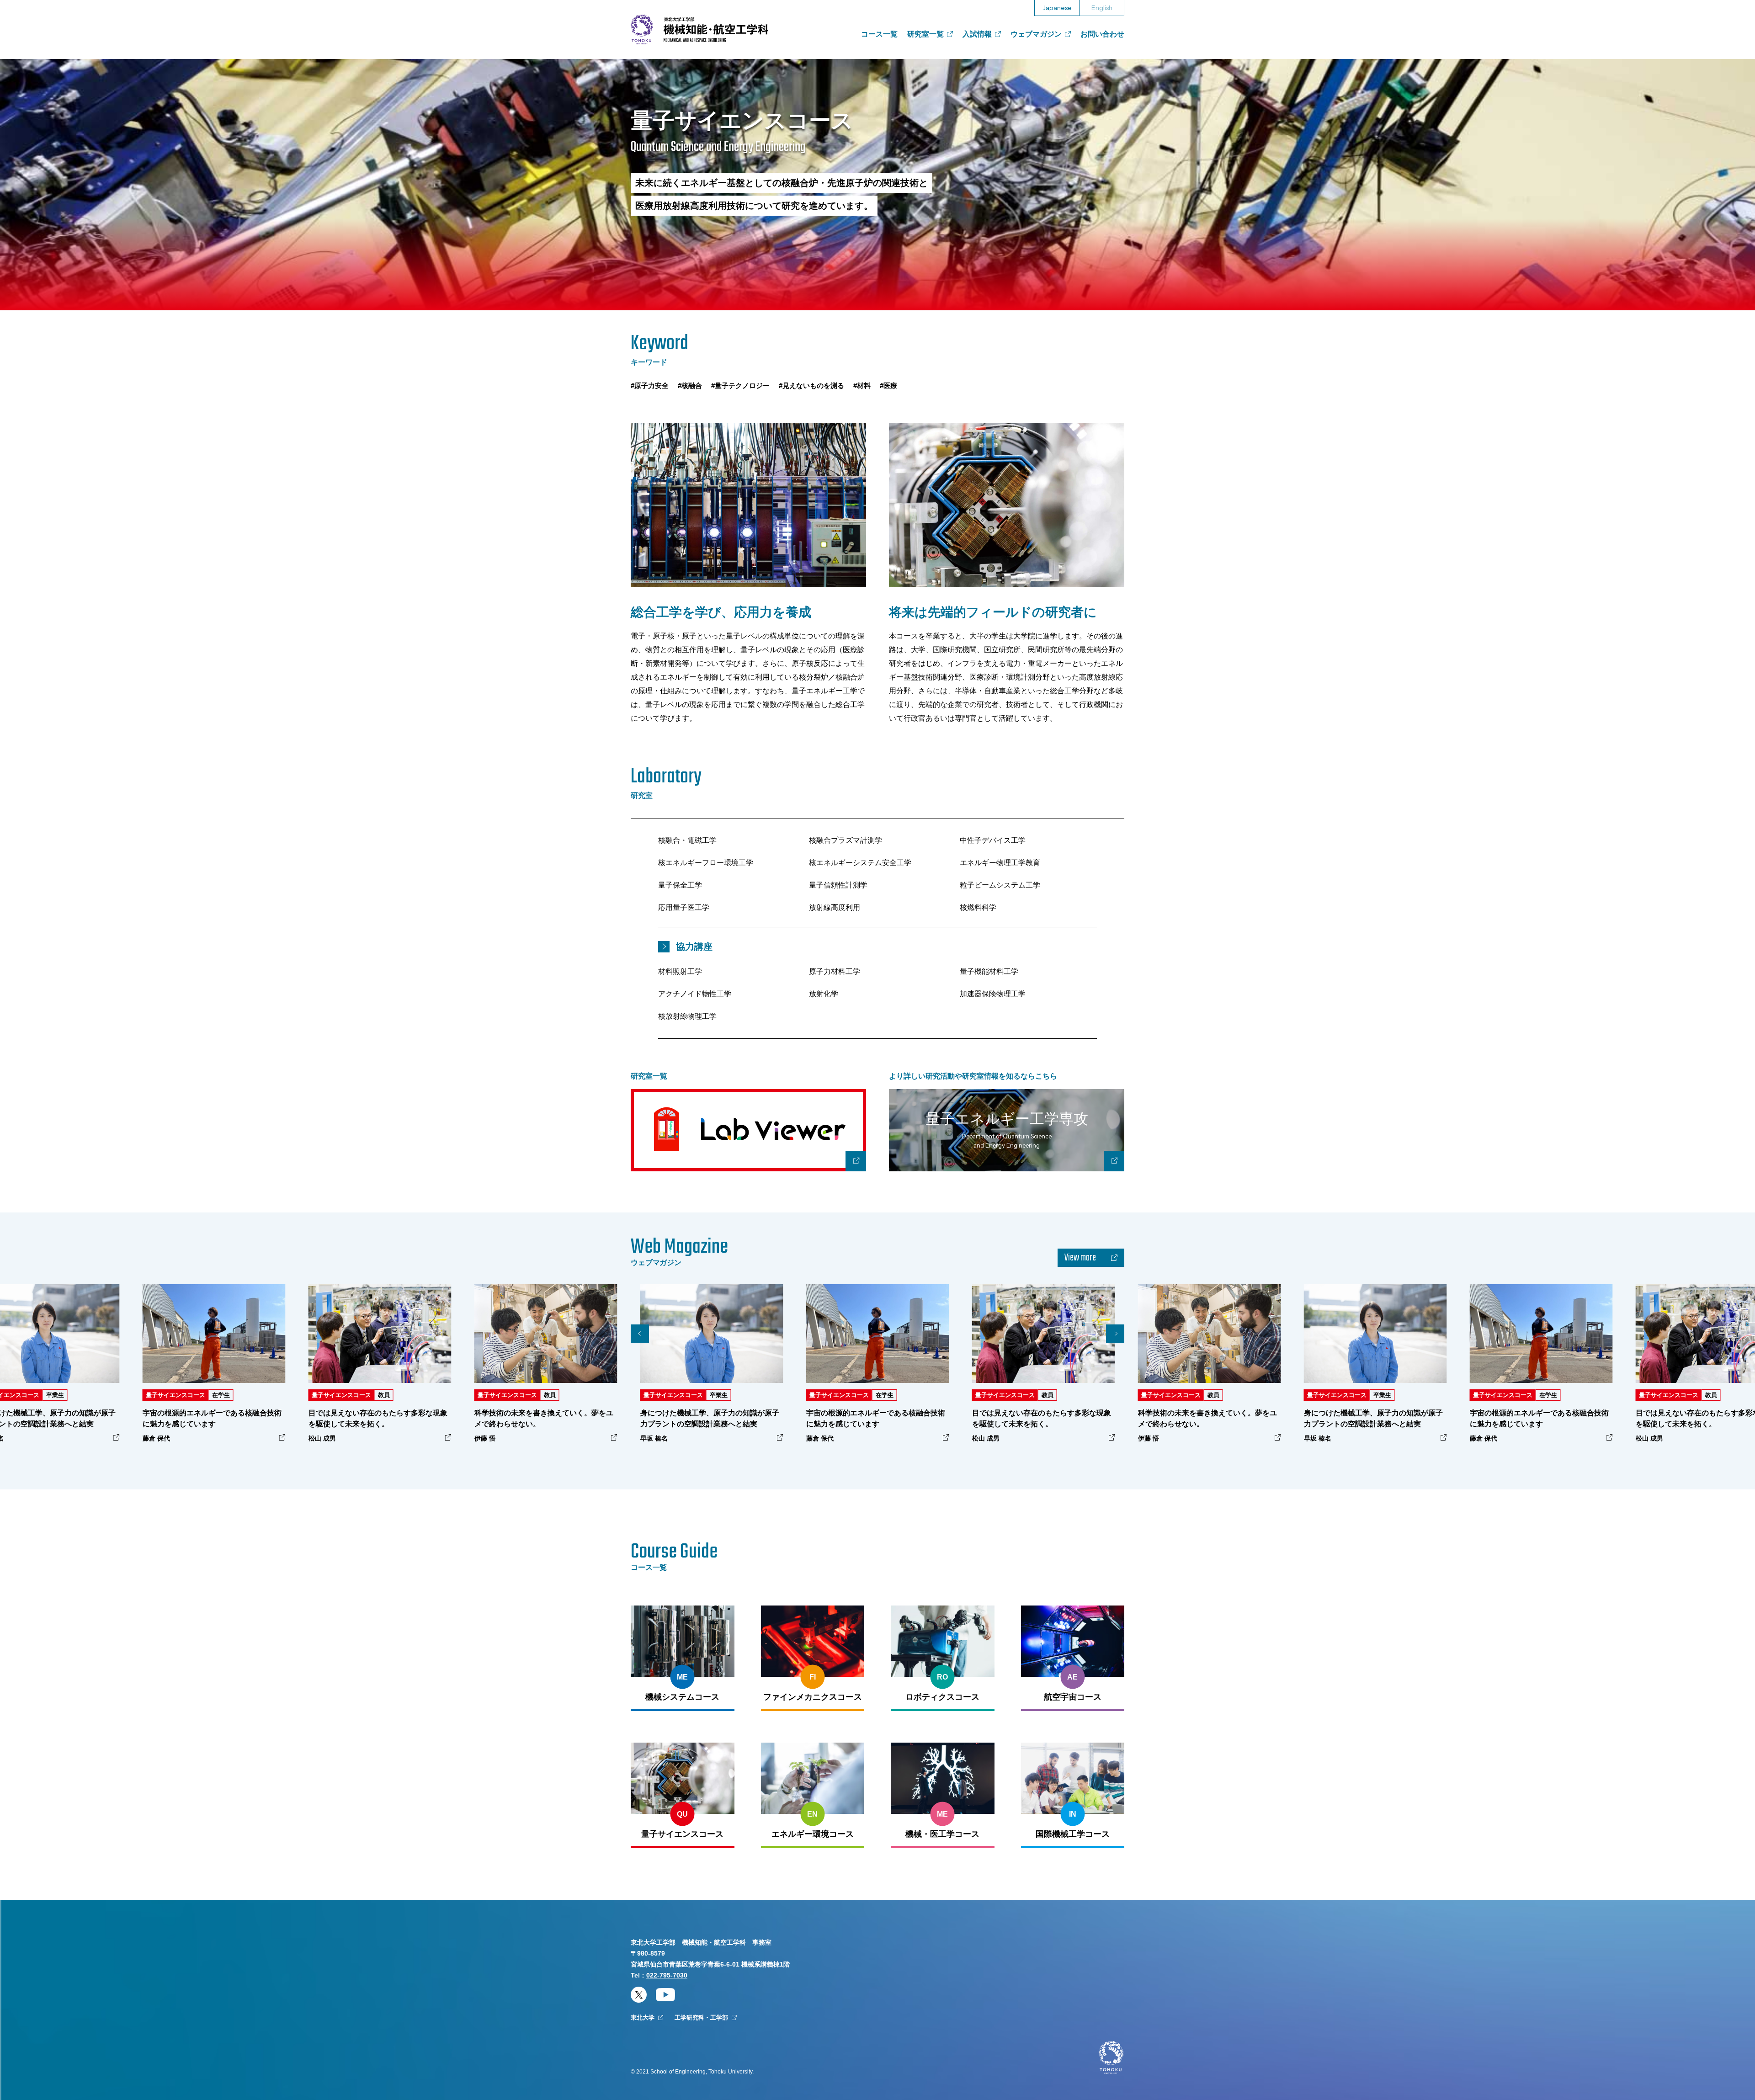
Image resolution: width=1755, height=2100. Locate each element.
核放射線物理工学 (687, 1016)
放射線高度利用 (835, 907)
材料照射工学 (680, 971)
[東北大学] (1111, 2058)
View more (1080, 1258)
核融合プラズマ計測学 (846, 840)
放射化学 (824, 994)
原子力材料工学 (835, 971)
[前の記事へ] (640, 1334)
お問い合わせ (1102, 34)
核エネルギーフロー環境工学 (706, 863)
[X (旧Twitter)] (639, 1995)
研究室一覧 (925, 34)
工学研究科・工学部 (701, 2018)
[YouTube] (665, 1995)
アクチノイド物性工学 (695, 994)
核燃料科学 (978, 907)
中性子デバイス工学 (993, 840)
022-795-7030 (667, 1975)
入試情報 (977, 34)
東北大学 (643, 2018)
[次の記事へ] (1115, 1334)
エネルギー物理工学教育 (1000, 863)
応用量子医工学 (684, 907)
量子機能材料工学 (989, 971)
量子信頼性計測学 (838, 885)
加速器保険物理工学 (993, 994)
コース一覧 (879, 34)
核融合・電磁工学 (687, 840)
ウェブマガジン (1036, 34)
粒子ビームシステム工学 (1000, 885)
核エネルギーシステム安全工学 (860, 863)
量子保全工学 (680, 885)
